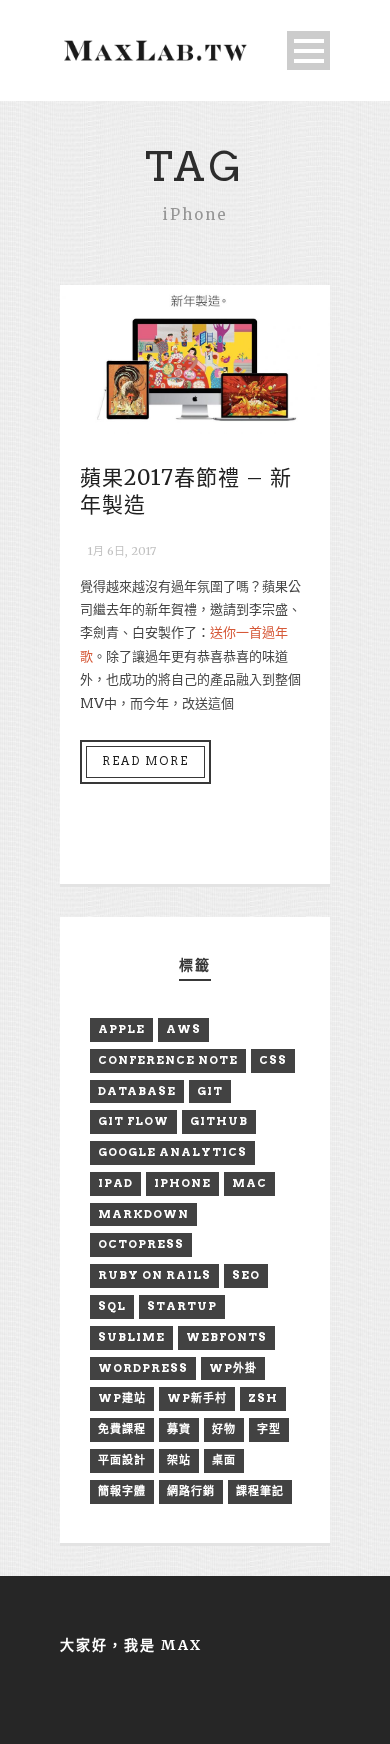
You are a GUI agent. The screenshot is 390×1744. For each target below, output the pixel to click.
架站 (179, 1460)
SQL (112, 1306)
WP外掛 (233, 1368)
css (273, 1060)
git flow (133, 1121)
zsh (263, 1398)
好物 (224, 1429)
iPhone (182, 1183)
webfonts (226, 1337)
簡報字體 (122, 1491)
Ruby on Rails (154, 1275)
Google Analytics (172, 1152)
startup (182, 1306)
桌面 (224, 1460)
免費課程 (122, 1429)
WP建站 (122, 1398)
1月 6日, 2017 (122, 551)
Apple (121, 1029)
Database (137, 1091)
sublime (131, 1337)
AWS (183, 1029)
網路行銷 (191, 1491)
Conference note (168, 1060)
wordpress (143, 1368)
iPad (115, 1183)
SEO (246, 1275)
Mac (249, 1183)
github (219, 1121)
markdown (143, 1214)
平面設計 (122, 1460)
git (210, 1091)
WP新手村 (197, 1398)
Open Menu (308, 50)
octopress (141, 1244)
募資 (179, 1429)
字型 (269, 1429)
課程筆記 (260, 1491)
